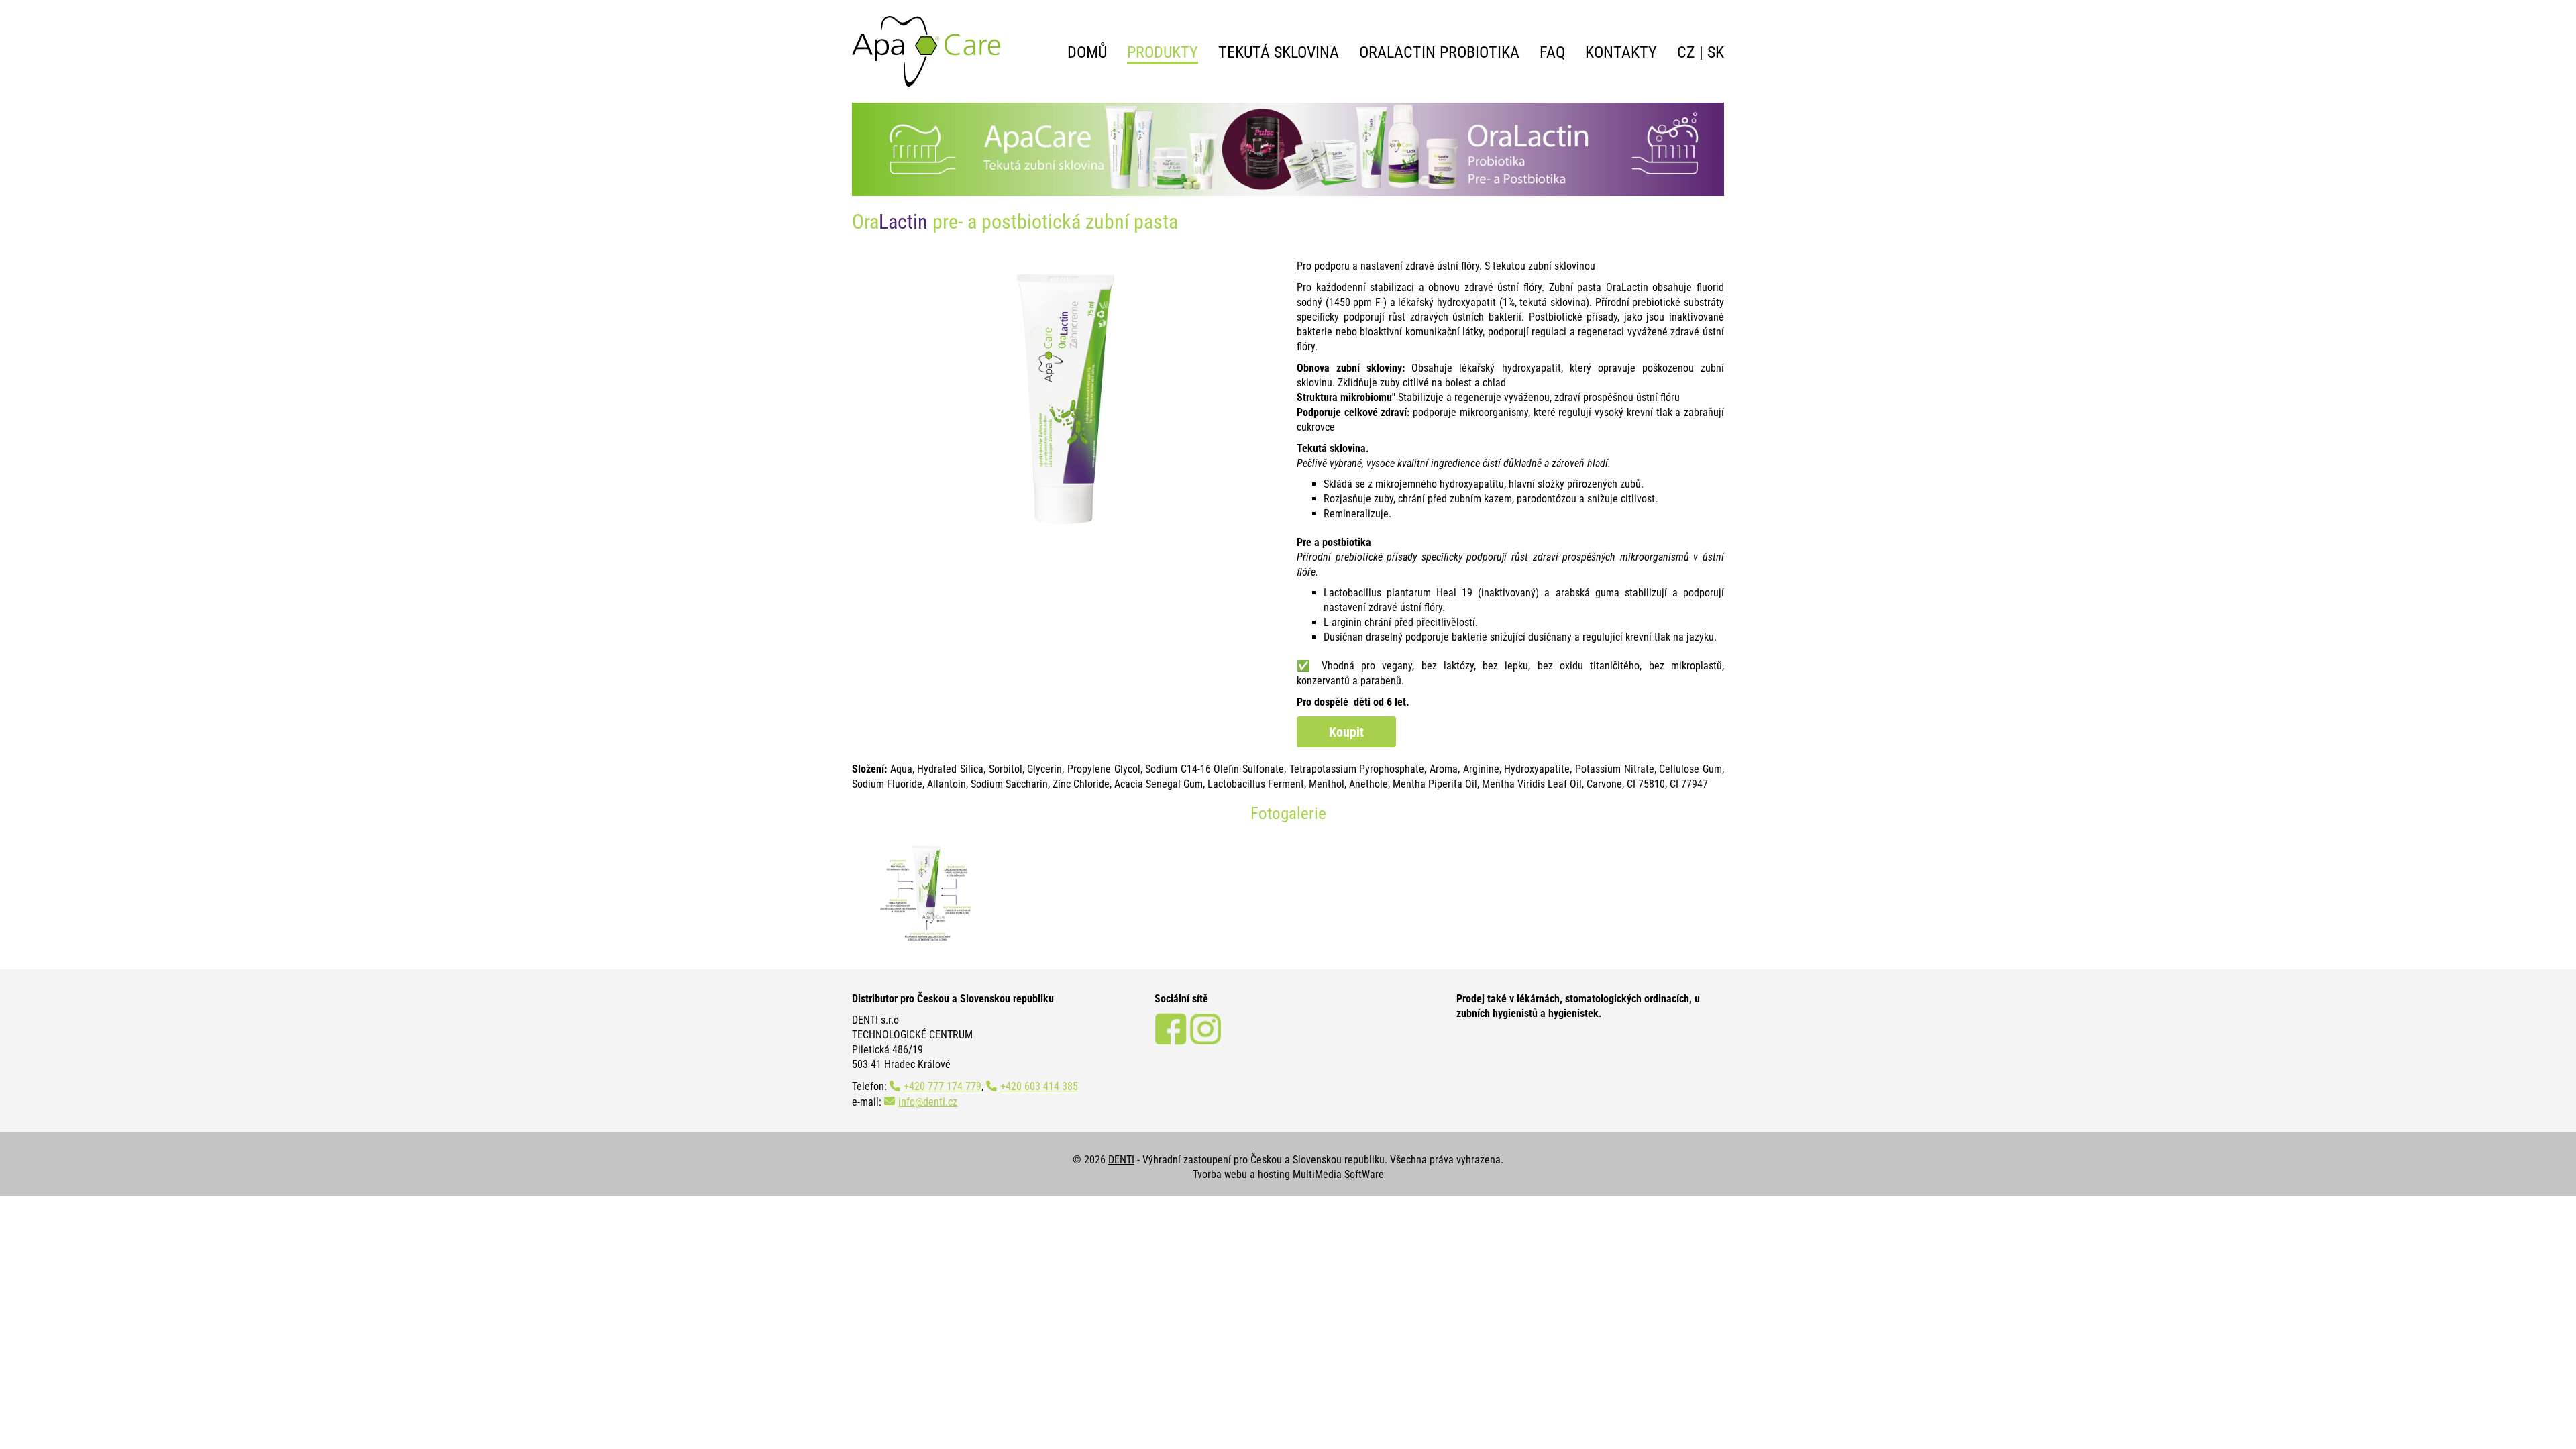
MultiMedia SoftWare (1338, 1174)
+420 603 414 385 (1039, 1086)
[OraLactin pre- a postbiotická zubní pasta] (927, 893)
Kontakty (1621, 52)
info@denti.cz (928, 1102)
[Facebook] (1171, 1041)
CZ (1686, 52)
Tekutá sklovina (1279, 52)
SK (1716, 52)
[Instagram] (1205, 1041)
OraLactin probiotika (1439, 52)
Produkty (1163, 52)
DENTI (1121, 1160)
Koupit (1346, 732)
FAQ (1552, 52)
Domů (1087, 52)
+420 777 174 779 (943, 1086)
